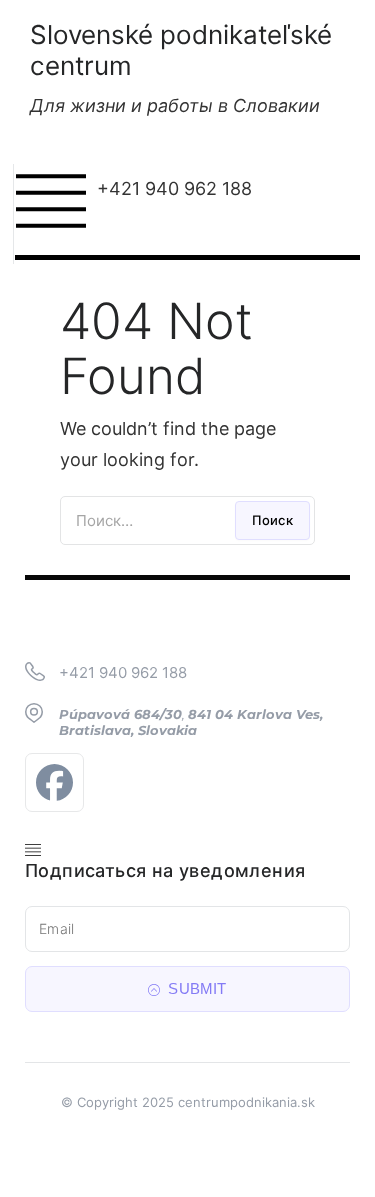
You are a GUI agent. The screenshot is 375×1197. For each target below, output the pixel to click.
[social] (59, 782)
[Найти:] (187, 520)
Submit (195, 988)
